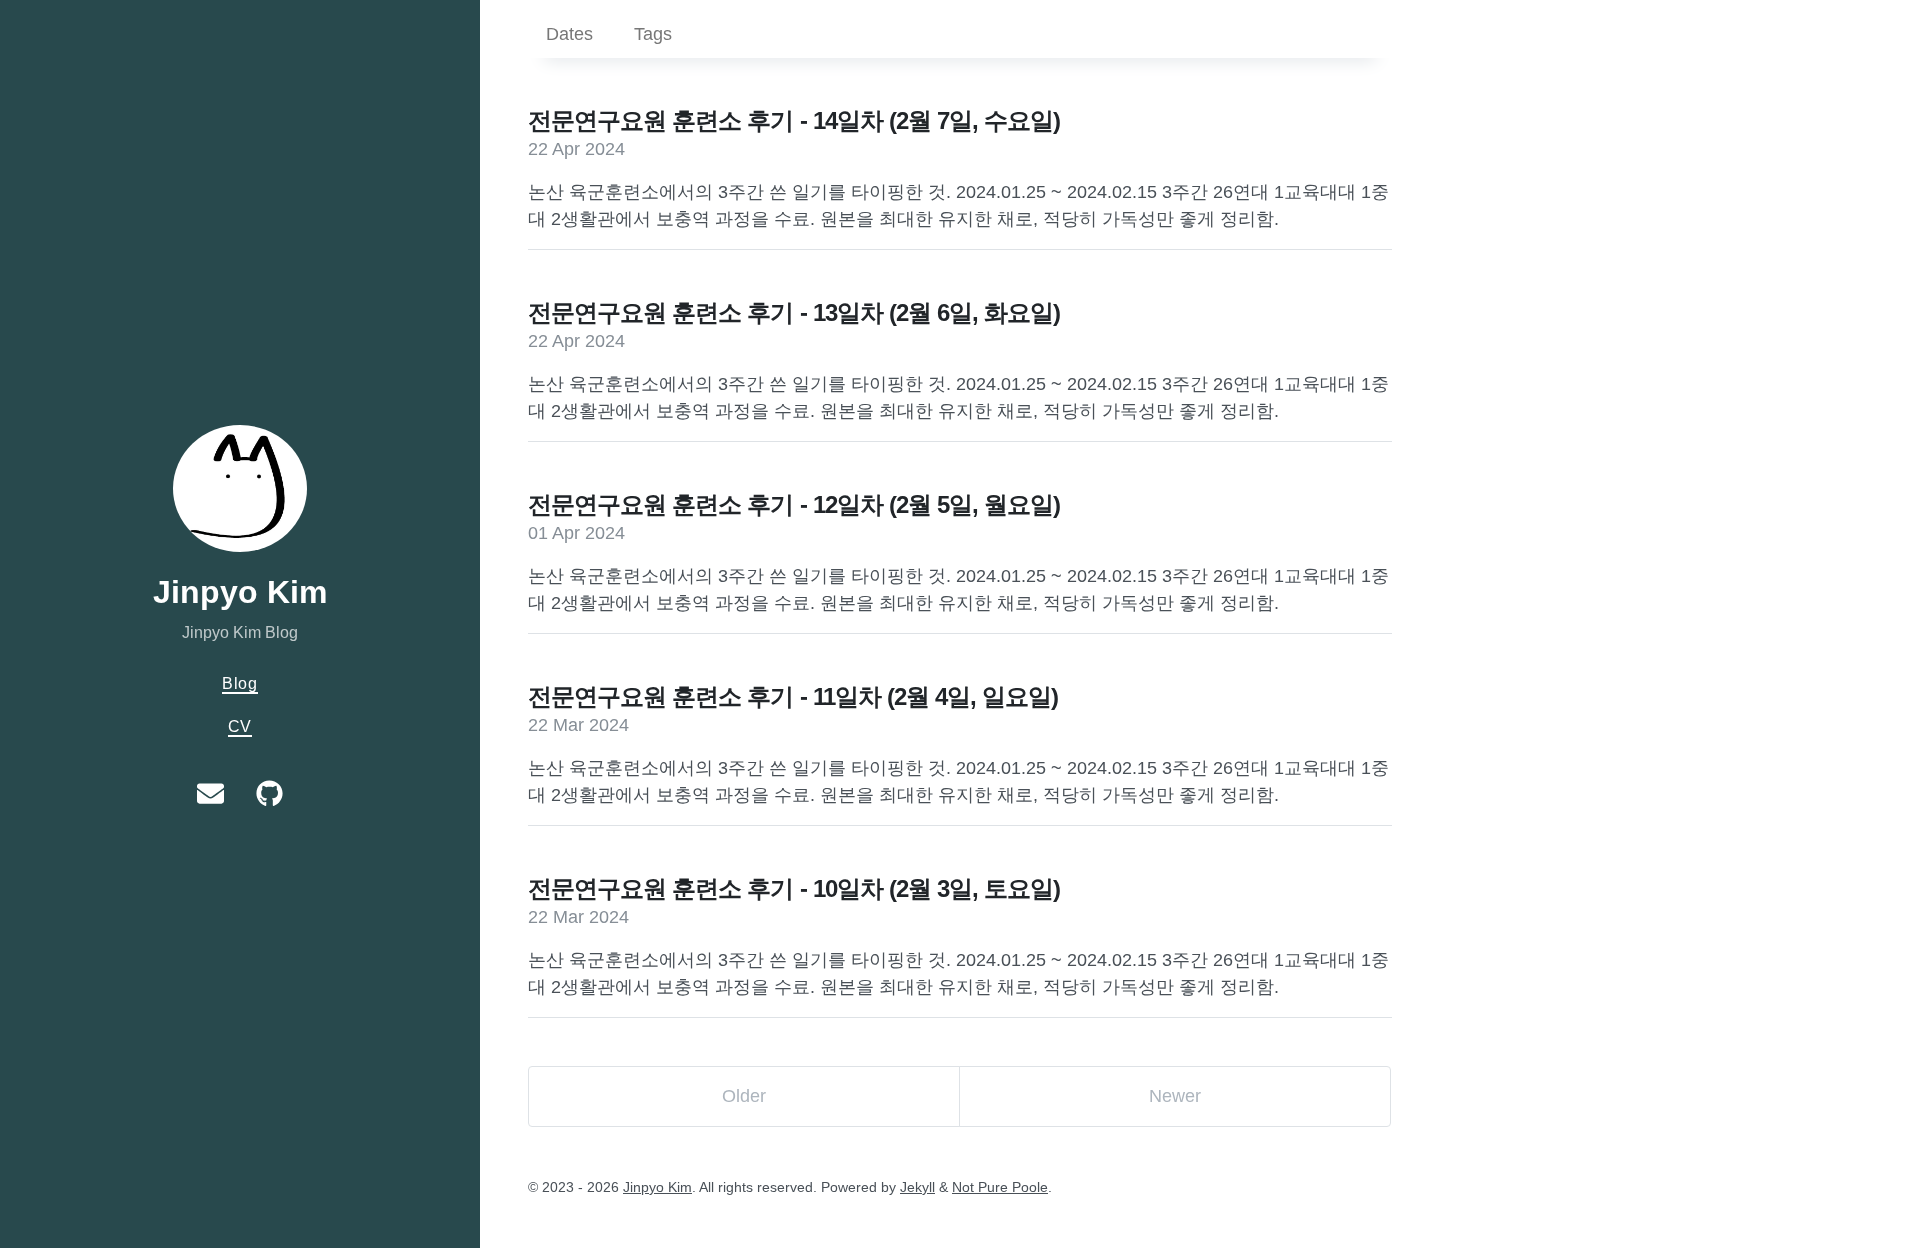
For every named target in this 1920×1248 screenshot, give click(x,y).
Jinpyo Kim (240, 592)
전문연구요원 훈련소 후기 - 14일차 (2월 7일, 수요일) (794, 120)
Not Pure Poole (1000, 1187)
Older (744, 1096)
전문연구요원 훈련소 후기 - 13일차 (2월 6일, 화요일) (794, 312)
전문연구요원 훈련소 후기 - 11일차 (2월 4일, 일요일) (793, 696)
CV (240, 726)
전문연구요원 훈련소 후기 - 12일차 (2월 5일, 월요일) (794, 504)
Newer (1175, 1096)
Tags (653, 34)
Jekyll (917, 1187)
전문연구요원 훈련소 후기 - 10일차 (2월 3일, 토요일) (794, 888)
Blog (240, 683)
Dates (569, 34)
